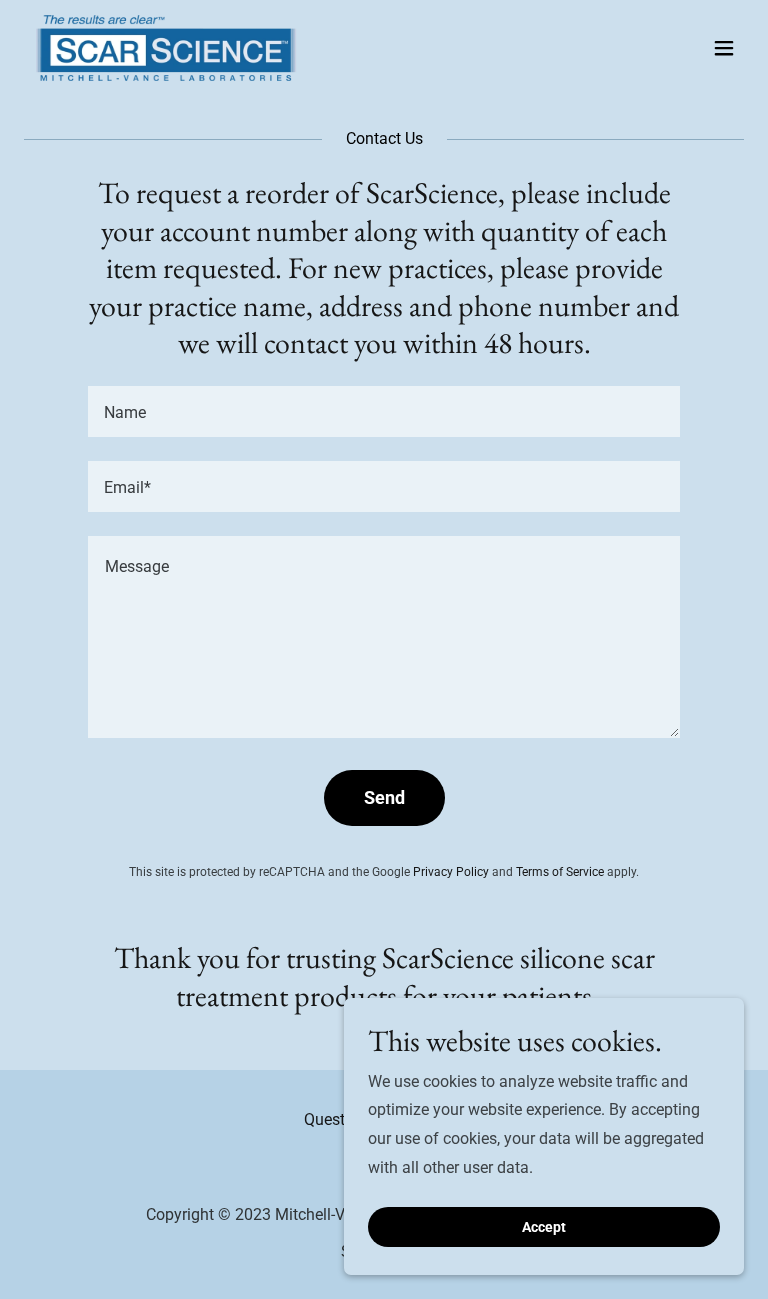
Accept (544, 1227)
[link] (166, 48)
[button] (724, 48)
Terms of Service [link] (560, 872)
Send (384, 797)
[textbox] (384, 411)
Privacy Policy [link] (451, 872)
